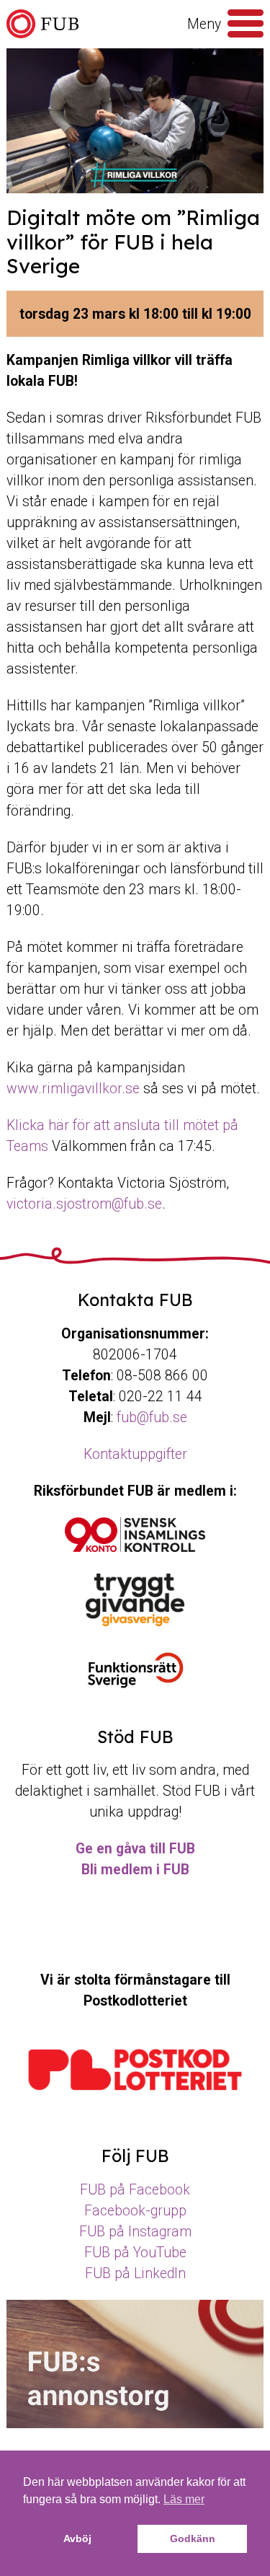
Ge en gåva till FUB (135, 1849)
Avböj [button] (77, 2538)
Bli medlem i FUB (135, 1870)
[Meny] (246, 24)
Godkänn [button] (193, 2538)
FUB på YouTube (135, 2253)
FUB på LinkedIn (135, 2273)
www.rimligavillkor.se (73, 1089)
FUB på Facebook (135, 2190)
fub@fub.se (152, 1417)
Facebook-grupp (135, 2211)
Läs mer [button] (184, 2499)
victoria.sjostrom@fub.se (84, 1204)
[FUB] (42, 24)
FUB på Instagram (135, 2232)
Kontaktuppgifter (135, 1454)
